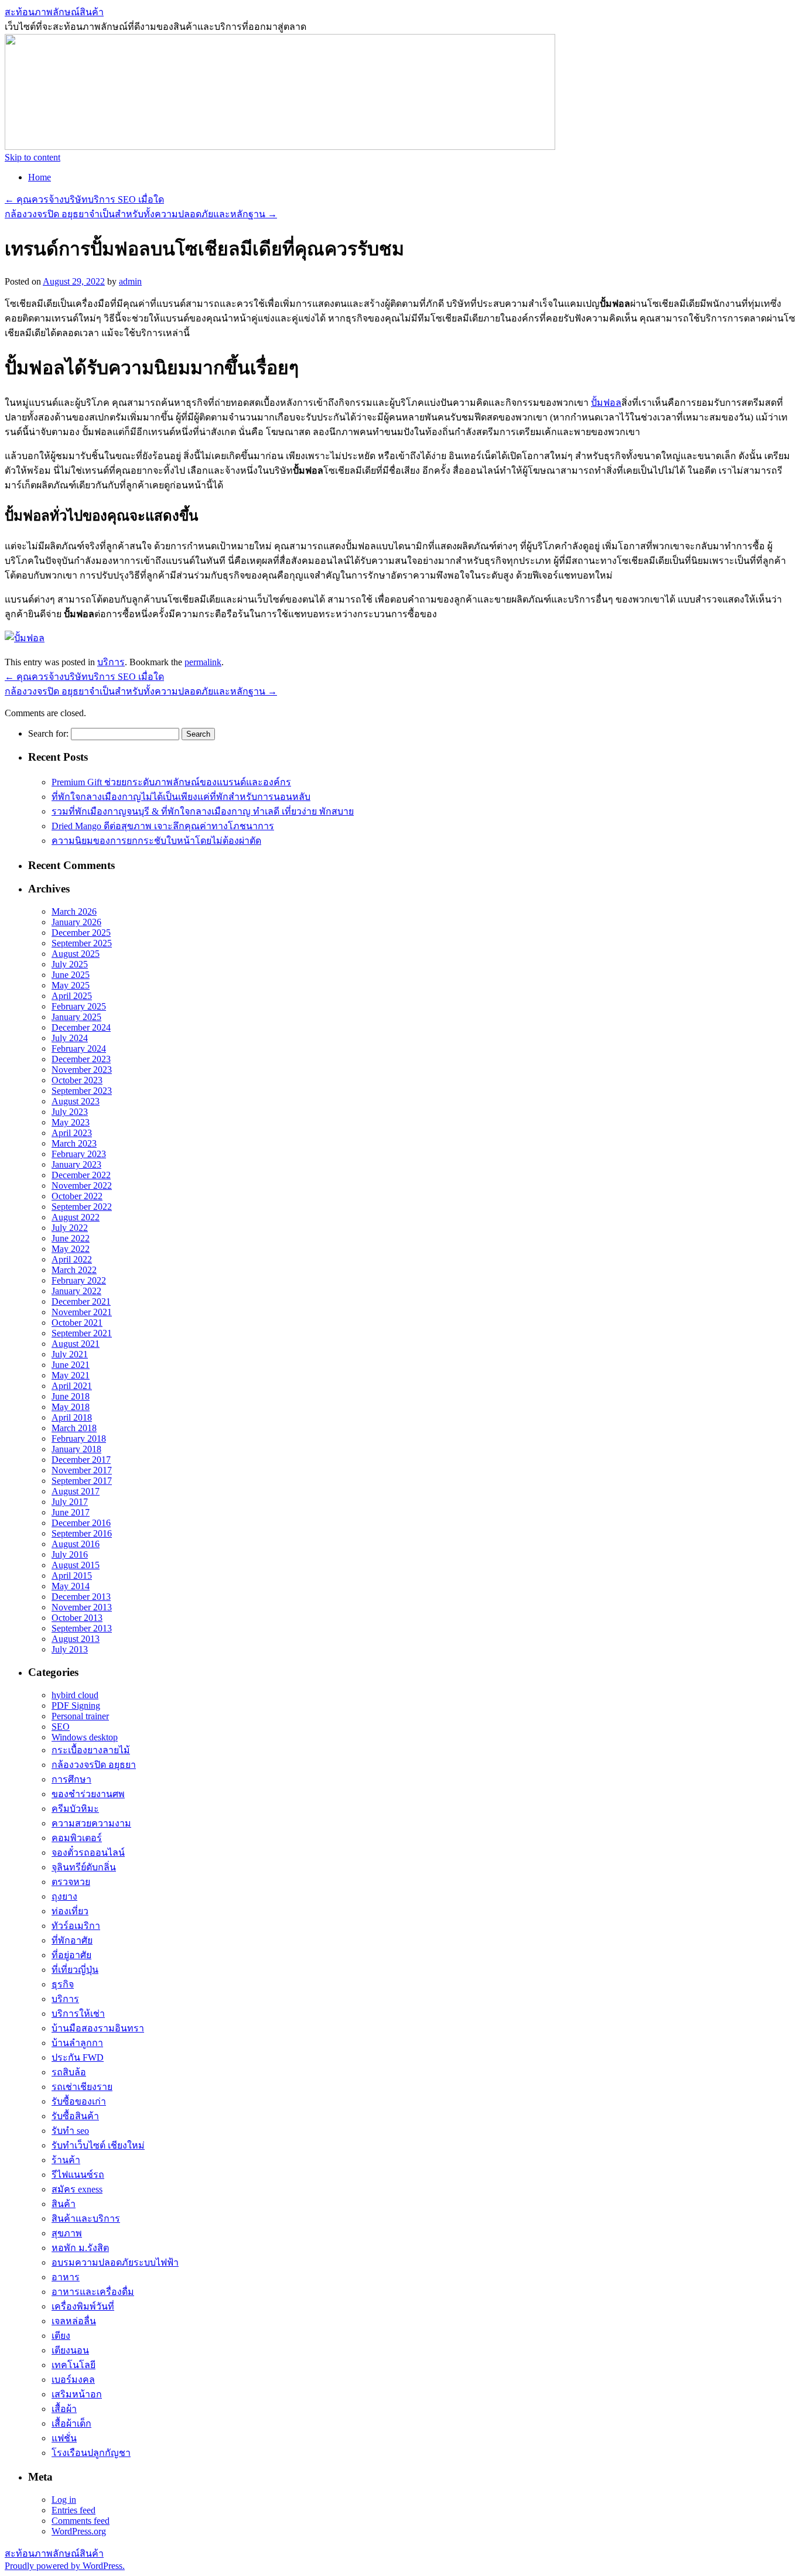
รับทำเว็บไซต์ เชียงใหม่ (98, 2145)
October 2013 (77, 1618)
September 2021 (82, 1333)
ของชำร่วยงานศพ (88, 1794)
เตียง (61, 2336)
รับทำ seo (70, 2131)
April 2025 (72, 996)
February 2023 (79, 1154)
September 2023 (82, 1091)
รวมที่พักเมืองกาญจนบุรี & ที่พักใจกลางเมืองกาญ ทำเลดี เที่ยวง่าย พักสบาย (203, 811)
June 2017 (71, 1512)
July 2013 (70, 1649)
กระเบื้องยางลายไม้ (91, 1750)
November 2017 (82, 1470)
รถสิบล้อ (69, 2072)
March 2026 (74, 911)
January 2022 (76, 1291)
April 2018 (72, 1417)
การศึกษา (71, 1779)
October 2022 (77, 1196)
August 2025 (76, 954)
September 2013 (82, 1628)
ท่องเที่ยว (70, 1911)
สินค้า (64, 2204)
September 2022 (82, 1207)
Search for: (48, 733)
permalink (203, 662)
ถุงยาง (64, 1896)
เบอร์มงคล (73, 2380)
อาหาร (66, 2277)
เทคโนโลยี (73, 2365)
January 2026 (76, 922)
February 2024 (79, 1048)
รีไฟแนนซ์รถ (78, 2175)
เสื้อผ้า (64, 2409)
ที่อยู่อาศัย (71, 1955)
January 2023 (76, 1164)
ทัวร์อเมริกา (76, 1926)
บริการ (111, 662)
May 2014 (71, 1586)
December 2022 (81, 1175)
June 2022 (71, 1238)
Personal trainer (80, 1716)
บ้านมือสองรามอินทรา (98, 2028)
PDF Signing (76, 1706)
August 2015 (76, 1565)
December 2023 (81, 1059)
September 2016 (82, 1533)
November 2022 (82, 1186)
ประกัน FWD (78, 2057)
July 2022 (70, 1228)
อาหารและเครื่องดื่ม (93, 2292)
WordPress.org (79, 2531)
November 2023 (82, 1070)
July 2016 (70, 1554)
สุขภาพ (67, 2233)
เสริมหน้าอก (77, 2394)
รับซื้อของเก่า (79, 2101)
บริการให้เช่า (78, 2014)
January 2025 (76, 1017)
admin (130, 281)
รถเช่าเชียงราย (82, 2087)
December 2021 (81, 1301)
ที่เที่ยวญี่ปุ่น (75, 1970)
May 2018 (71, 1407)
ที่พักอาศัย (72, 1940)
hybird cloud (75, 1695)
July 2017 (70, 1502)
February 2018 (79, 1438)
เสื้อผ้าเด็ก (71, 2423)
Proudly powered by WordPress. (65, 2566)
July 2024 (70, 1038)
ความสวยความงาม (91, 1823)
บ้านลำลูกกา (77, 2043)
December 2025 (81, 933)
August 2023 (76, 1101)
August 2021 (76, 1344)
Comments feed (81, 2521)
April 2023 (72, 1133)
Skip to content (33, 157)
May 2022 (71, 1249)
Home (40, 177)
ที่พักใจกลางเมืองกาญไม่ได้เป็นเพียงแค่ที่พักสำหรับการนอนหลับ (181, 797)
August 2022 (76, 1217)
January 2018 (76, 1449)
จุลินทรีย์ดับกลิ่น (84, 1867)
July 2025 (70, 964)
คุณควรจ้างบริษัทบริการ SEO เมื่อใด (84, 199)
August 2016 (76, 1544)
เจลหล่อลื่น (74, 2321)
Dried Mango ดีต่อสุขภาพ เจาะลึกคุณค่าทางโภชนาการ (163, 826)
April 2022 (72, 1259)
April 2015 (72, 1576)
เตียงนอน (70, 2350)
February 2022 (79, 1280)
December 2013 (81, 1597)
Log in (64, 2500)
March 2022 (74, 1270)
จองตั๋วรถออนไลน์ (88, 1853)
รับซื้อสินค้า (75, 2116)
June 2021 (71, 1365)
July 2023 (70, 1112)
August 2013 (76, 1639)
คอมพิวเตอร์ (77, 1838)
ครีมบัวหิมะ (75, 1809)
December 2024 (81, 1027)
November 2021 (82, 1312)
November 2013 (82, 1607)
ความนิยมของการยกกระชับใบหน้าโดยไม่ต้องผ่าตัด (156, 841)
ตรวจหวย (71, 1882)
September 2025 (82, 943)
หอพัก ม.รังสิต (80, 2248)
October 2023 (77, 1080)
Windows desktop (85, 1737)
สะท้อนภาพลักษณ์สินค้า (54, 12)
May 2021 (71, 1375)
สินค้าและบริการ (86, 2218)
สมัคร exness (77, 2189)
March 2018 (74, 1428)
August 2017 (76, 1491)
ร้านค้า (66, 2160)
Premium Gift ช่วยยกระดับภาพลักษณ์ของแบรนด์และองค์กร (171, 782)
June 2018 (71, 1396)
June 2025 (71, 975)
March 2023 (74, 1143)
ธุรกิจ (63, 1984)
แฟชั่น (64, 2438)
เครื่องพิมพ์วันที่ (83, 2306)
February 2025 (79, 1006)
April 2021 (72, 1386)
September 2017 (82, 1481)
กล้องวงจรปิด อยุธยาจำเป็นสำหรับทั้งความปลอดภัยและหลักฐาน (141, 214)
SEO (61, 1727)
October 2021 (77, 1323)
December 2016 (81, 1523)
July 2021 (70, 1354)
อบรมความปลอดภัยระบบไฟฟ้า (115, 2262)
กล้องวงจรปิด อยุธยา (94, 1765)
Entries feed (73, 2510)
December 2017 (81, 1460)
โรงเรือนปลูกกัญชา (91, 2453)
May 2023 (71, 1122)
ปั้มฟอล (606, 403)
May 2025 (71, 985)
